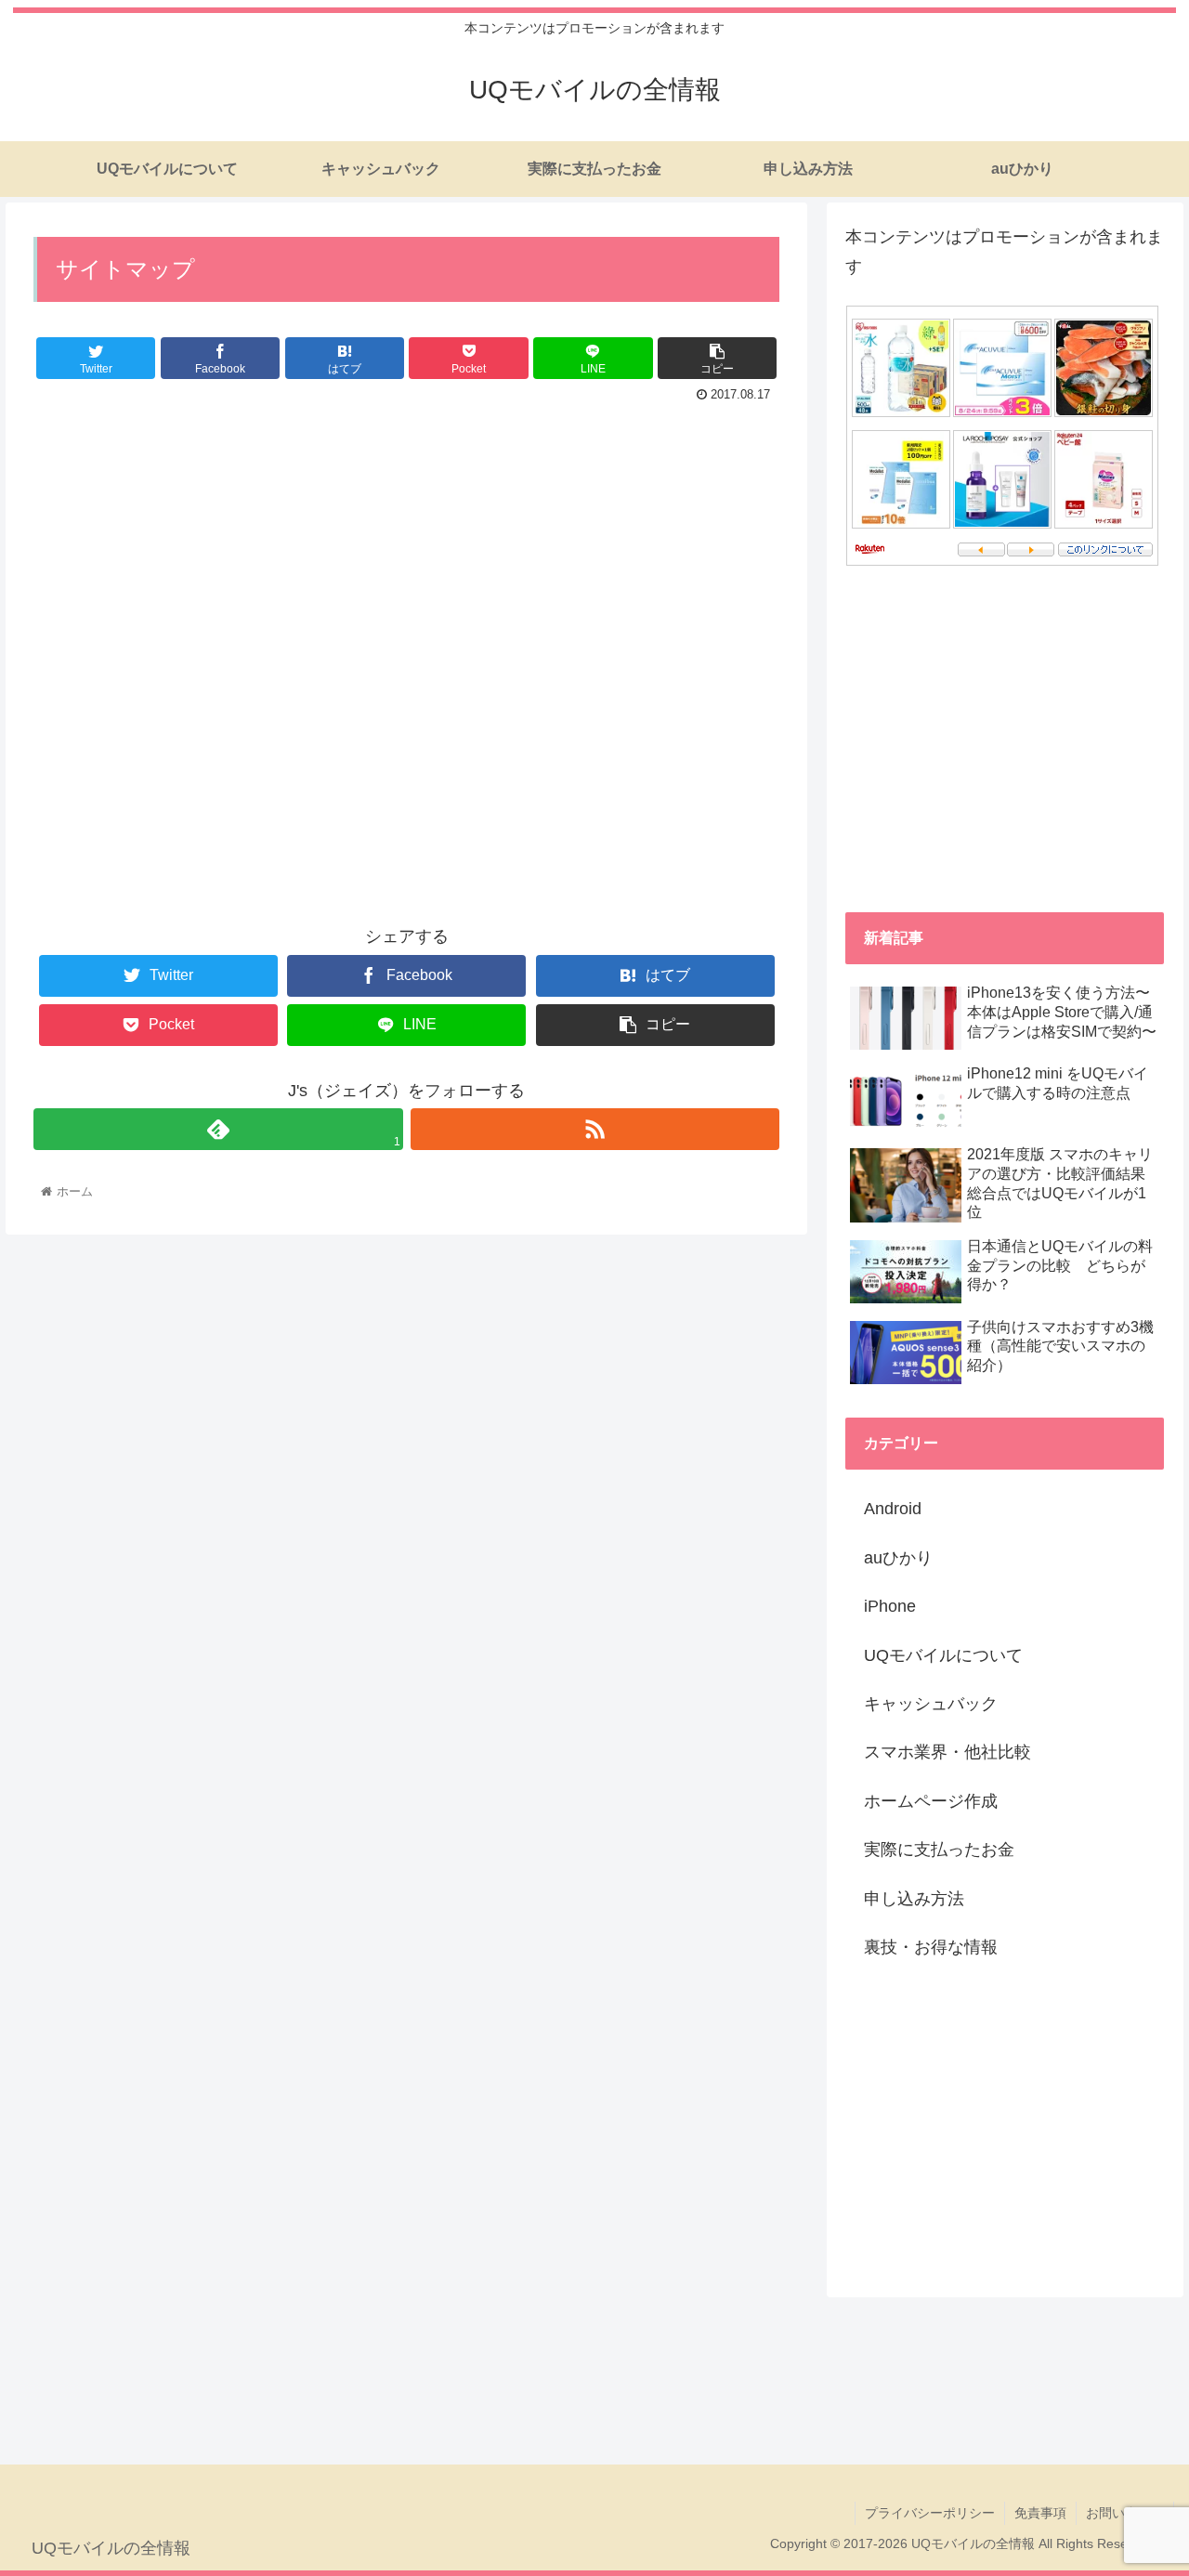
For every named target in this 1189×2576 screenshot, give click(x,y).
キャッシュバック (931, 1704)
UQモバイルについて (943, 1655)
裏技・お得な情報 (931, 1947)
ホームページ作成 (931, 1801)
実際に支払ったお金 (939, 1850)
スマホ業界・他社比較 (947, 1752)
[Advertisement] (406, 675)
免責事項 (1040, 2513)
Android (893, 1509)
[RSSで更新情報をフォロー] (595, 1129)
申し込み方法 (914, 1899)
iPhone (890, 1606)
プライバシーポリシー (930, 2513)
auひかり (898, 1558)
